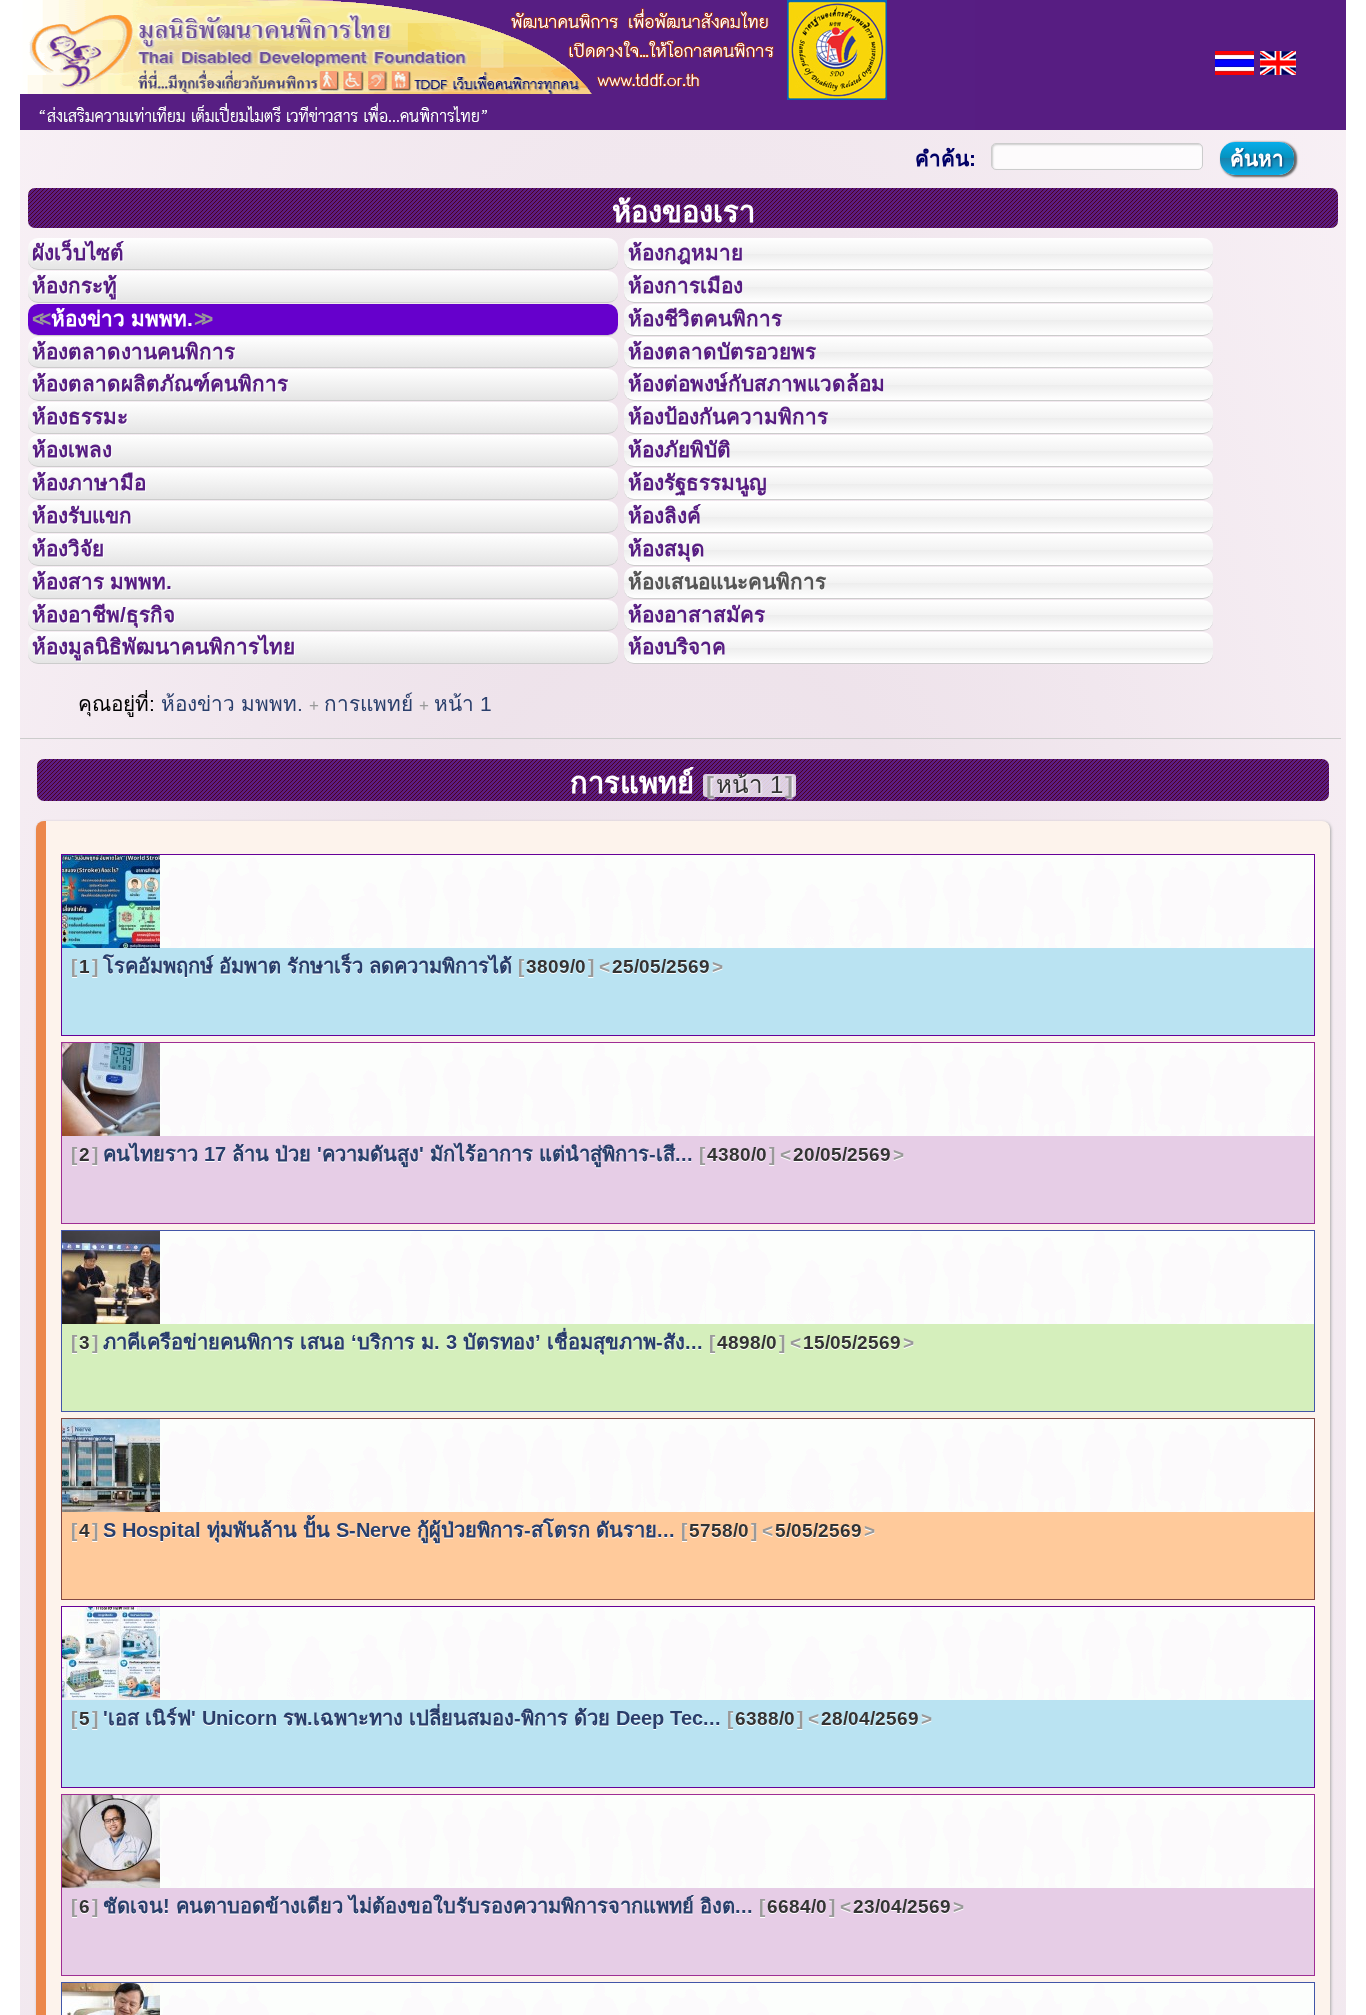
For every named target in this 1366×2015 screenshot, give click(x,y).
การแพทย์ (371, 859)
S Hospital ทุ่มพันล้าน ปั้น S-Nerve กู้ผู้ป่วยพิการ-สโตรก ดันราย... (470, 1686)
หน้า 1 (463, 859)
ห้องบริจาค (693, 797)
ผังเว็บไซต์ (94, 259)
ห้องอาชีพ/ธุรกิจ (123, 753)
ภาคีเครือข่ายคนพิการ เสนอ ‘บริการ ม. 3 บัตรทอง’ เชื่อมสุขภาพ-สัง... (490, 1498)
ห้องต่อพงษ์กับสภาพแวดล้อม (785, 438)
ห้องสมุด (679, 663)
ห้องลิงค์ (677, 618)
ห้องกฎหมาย (702, 259)
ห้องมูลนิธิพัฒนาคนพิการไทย (194, 797)
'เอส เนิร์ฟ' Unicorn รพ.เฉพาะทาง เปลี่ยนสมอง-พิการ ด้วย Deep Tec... (499, 1874)
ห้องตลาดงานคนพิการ (157, 394)
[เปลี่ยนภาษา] (1234, 60)
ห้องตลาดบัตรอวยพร (745, 394)
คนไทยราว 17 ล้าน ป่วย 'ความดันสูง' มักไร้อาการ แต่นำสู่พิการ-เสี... (485, 1310)
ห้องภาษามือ (105, 573)
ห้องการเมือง (702, 304)
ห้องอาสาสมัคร (715, 753)
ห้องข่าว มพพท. (146, 349)
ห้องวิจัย (81, 663)
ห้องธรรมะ (94, 483)
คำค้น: (945, 158)
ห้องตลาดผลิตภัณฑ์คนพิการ (189, 438)
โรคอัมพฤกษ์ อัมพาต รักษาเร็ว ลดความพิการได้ (394, 1122)
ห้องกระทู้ (88, 304)
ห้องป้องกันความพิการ (752, 483)
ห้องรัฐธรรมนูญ (716, 573)
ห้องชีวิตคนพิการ (725, 349)
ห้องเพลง (85, 528)
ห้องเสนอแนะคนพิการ (752, 708)
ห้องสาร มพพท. (119, 708)
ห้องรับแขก (98, 618)
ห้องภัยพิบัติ (695, 528)
